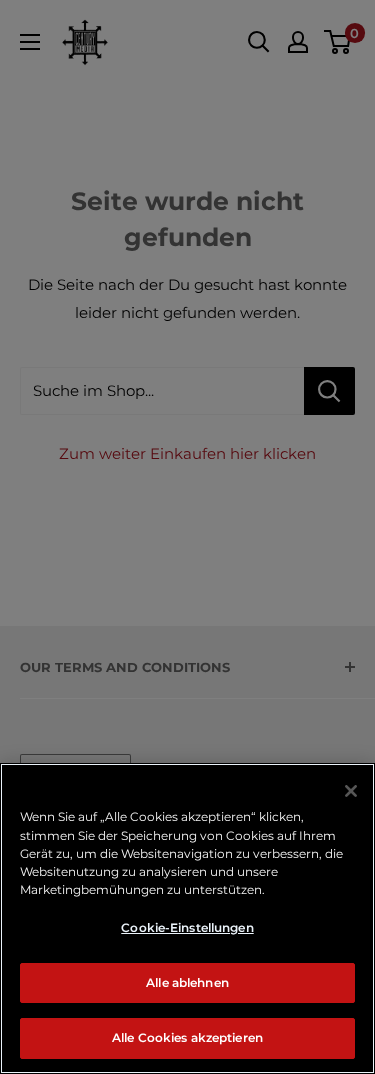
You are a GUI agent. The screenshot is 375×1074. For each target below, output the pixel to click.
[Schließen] (351, 791)
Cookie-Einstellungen (187, 927)
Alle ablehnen (187, 982)
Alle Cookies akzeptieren (187, 1037)
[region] (187, 918)
